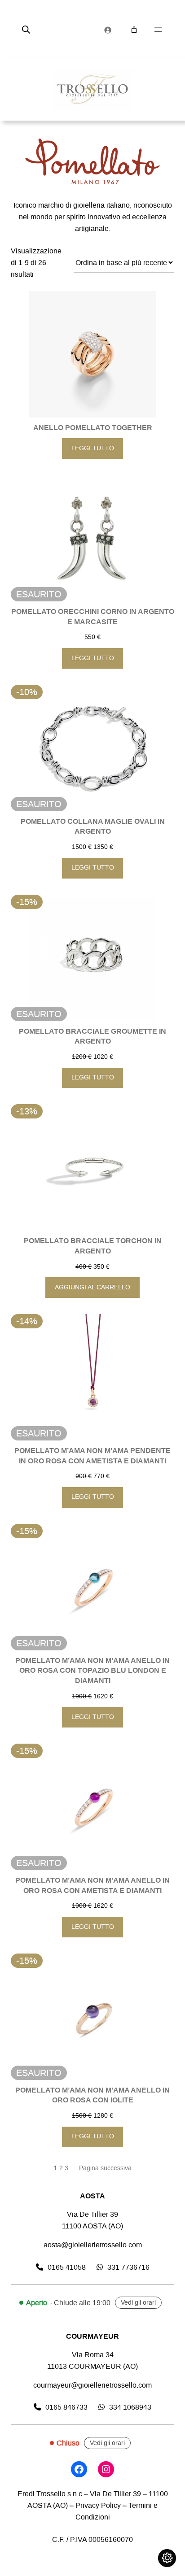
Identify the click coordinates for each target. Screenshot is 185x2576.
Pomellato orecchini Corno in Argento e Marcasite (93, 617)
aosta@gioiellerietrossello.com (93, 2245)
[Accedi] (108, 30)
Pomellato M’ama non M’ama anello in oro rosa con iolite (92, 2095)
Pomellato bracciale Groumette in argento (92, 1037)
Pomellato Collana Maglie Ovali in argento (93, 827)
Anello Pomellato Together (93, 428)
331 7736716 (128, 2267)
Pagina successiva (105, 2168)
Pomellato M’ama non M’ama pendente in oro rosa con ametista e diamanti (92, 1456)
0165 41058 (67, 2267)
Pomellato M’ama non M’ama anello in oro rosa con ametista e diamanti (92, 1886)
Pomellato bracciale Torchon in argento (93, 1246)
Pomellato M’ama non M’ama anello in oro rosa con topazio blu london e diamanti (92, 1671)
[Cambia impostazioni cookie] (167, 2558)
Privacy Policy (98, 2505)
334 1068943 (130, 2407)
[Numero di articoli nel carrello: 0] (134, 30)
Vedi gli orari (138, 2303)
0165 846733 (66, 2407)
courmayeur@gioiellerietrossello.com (92, 2385)
